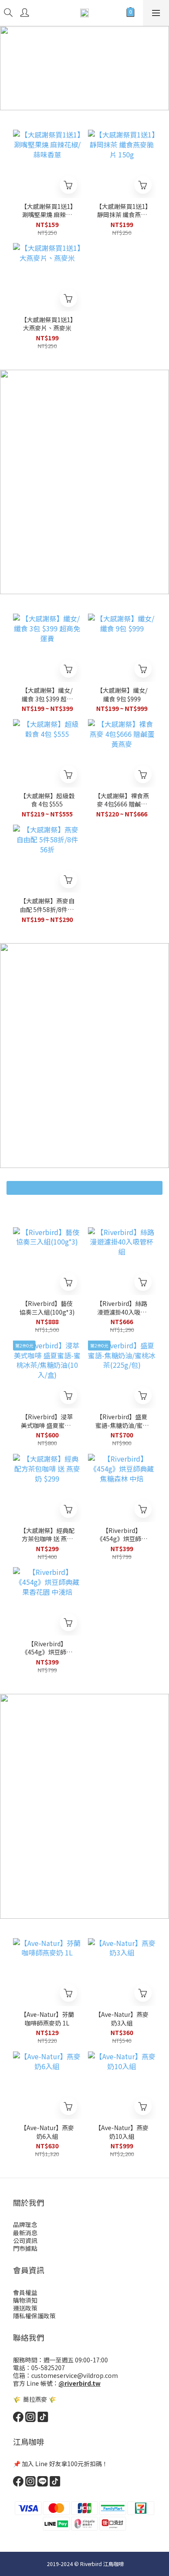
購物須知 (25, 2300)
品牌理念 (25, 2224)
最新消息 (25, 2233)
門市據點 (25, 2248)
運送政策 (25, 2308)
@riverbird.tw (80, 2383)
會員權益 (25, 2292)
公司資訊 (25, 2240)
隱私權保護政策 (34, 2316)
